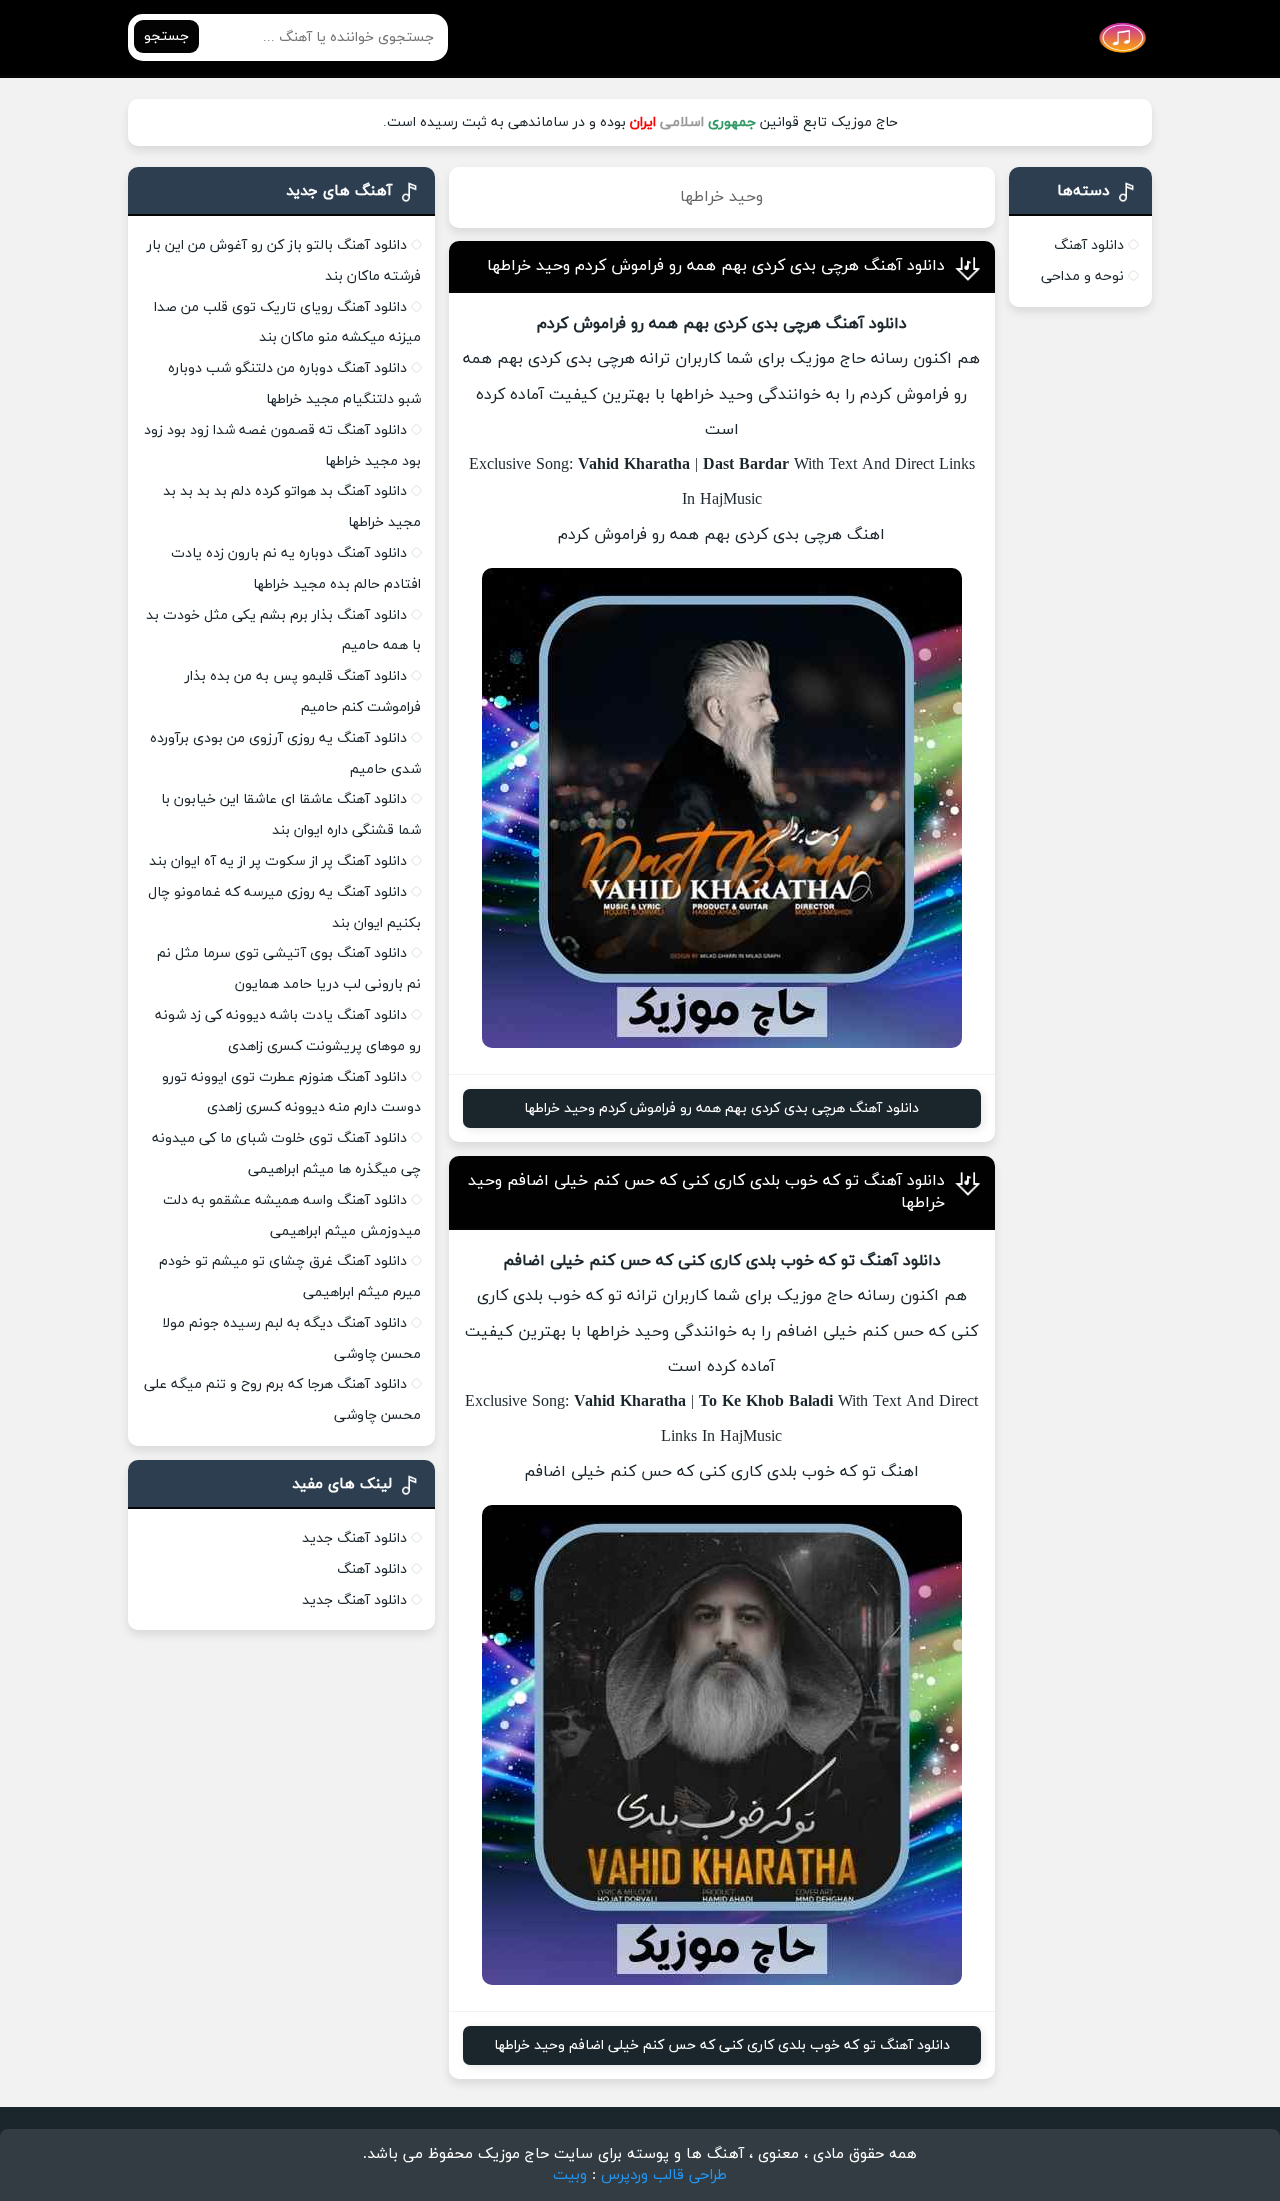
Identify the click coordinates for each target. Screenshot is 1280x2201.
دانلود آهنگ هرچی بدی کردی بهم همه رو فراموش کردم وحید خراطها (716, 266)
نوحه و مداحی (1082, 276)
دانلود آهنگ (1089, 245)
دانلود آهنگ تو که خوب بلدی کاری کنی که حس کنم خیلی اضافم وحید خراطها (722, 2045)
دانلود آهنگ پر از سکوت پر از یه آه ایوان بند (278, 861)
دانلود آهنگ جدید (354, 1538)
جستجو (166, 36)
